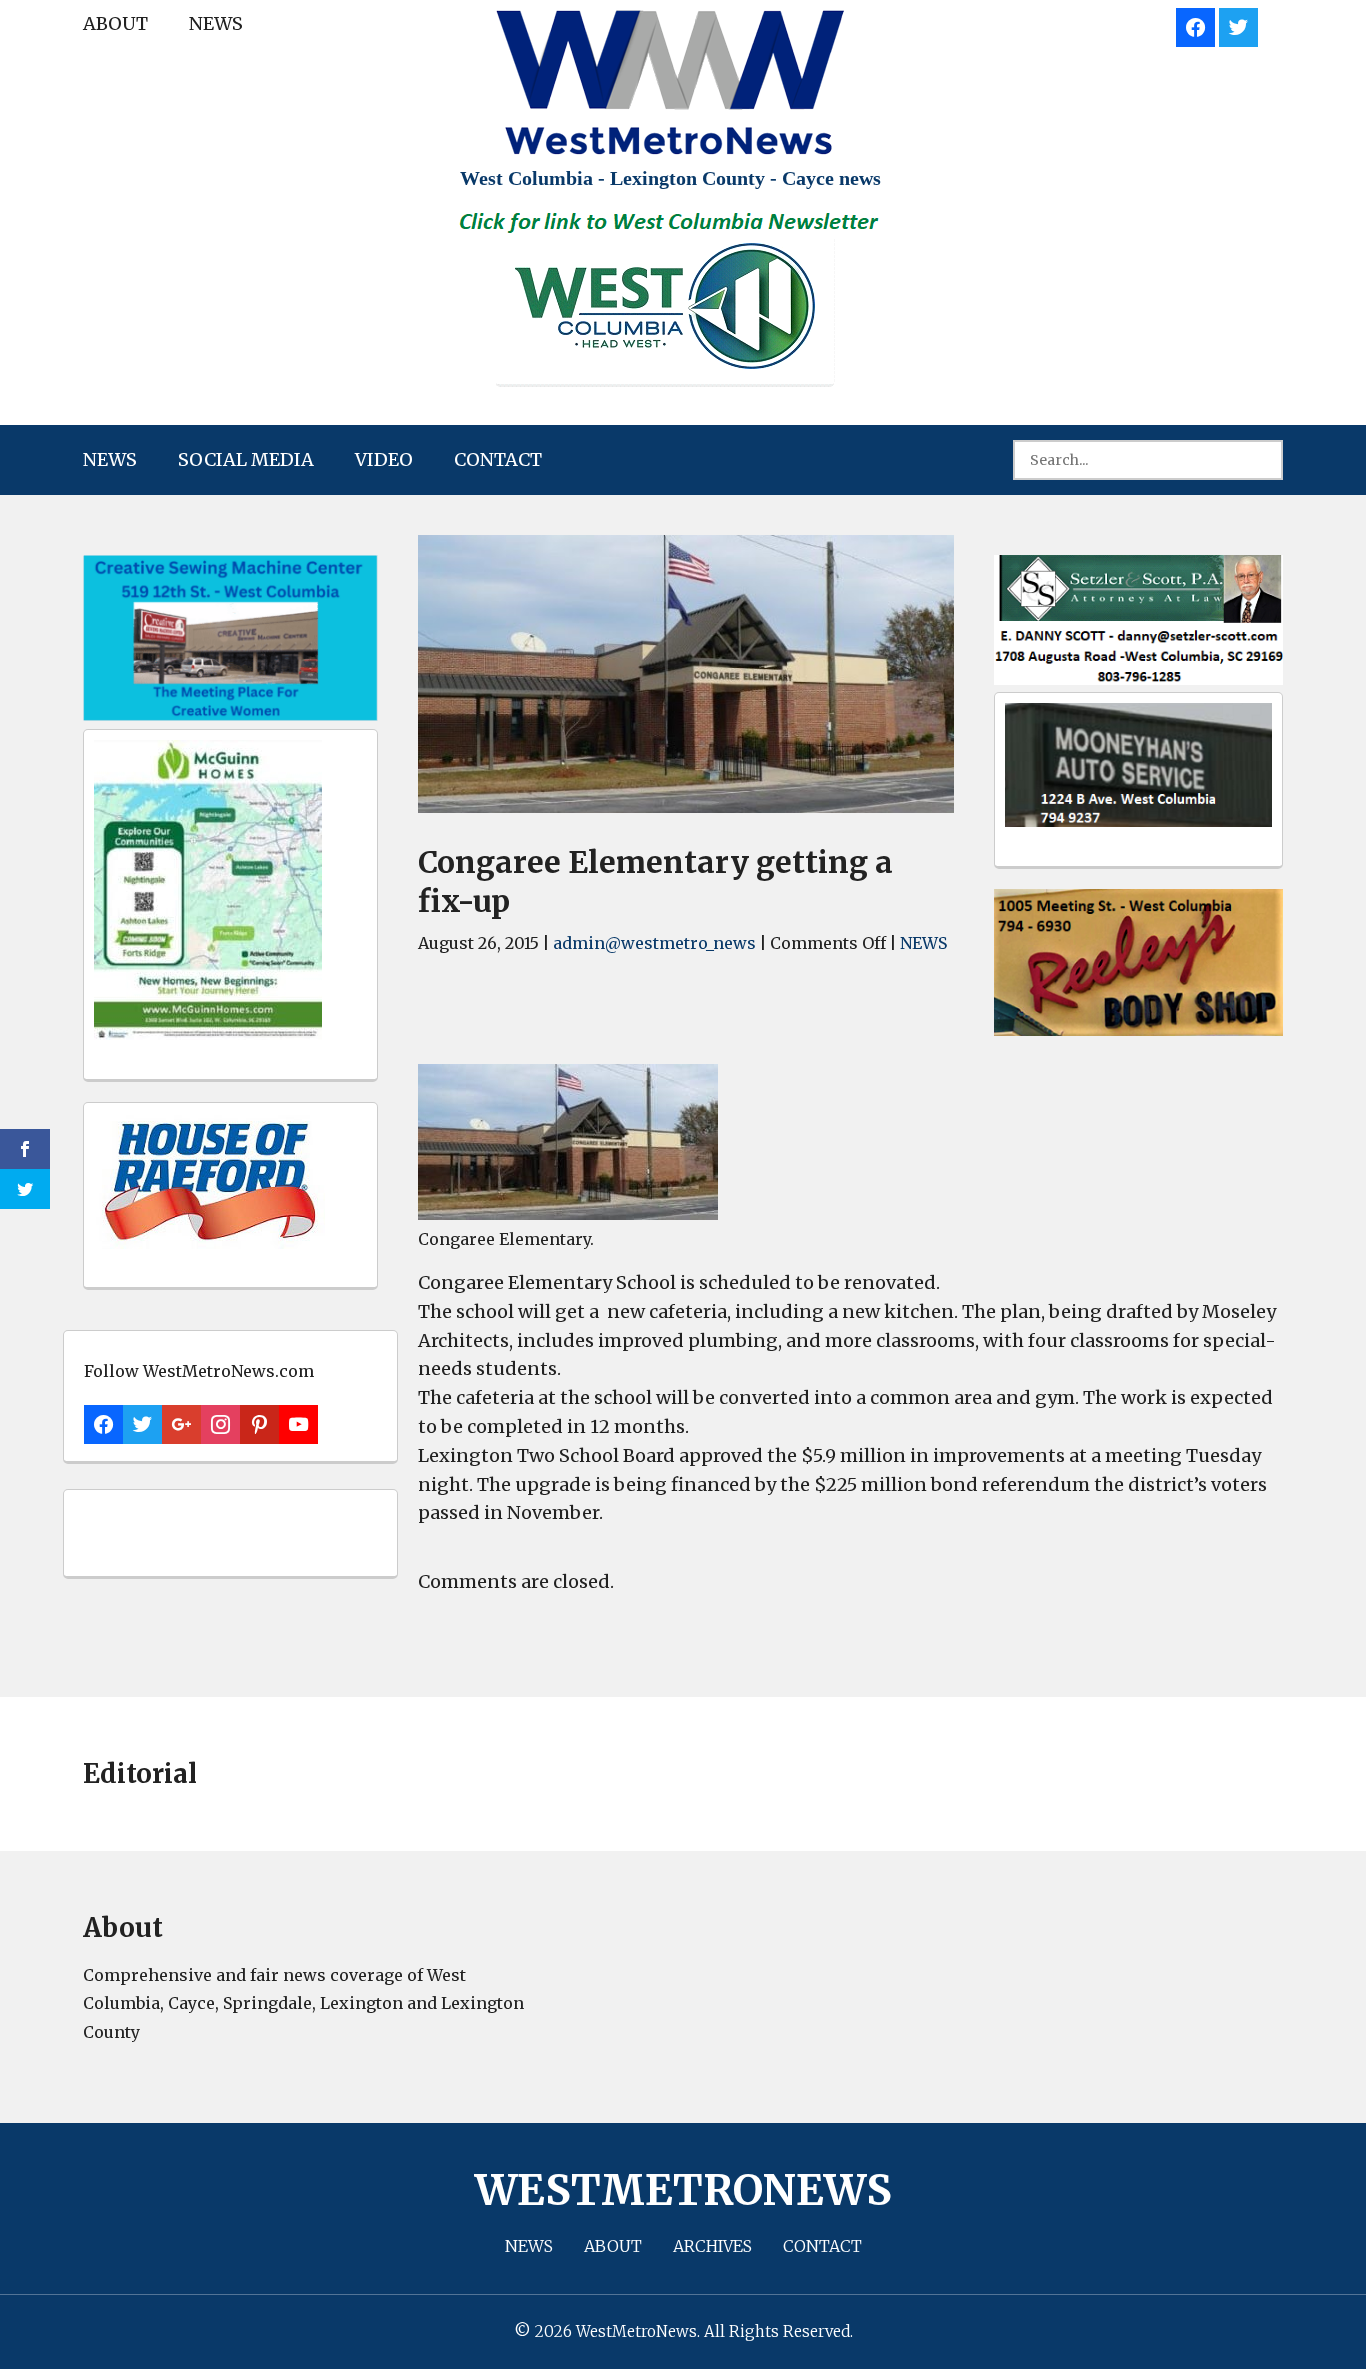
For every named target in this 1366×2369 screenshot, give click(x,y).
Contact (498, 459)
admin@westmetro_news (654, 943)
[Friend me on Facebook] (1195, 24)
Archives (712, 2246)
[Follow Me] (1238, 24)
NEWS (216, 23)
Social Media (246, 459)
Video (384, 459)
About (115, 23)
